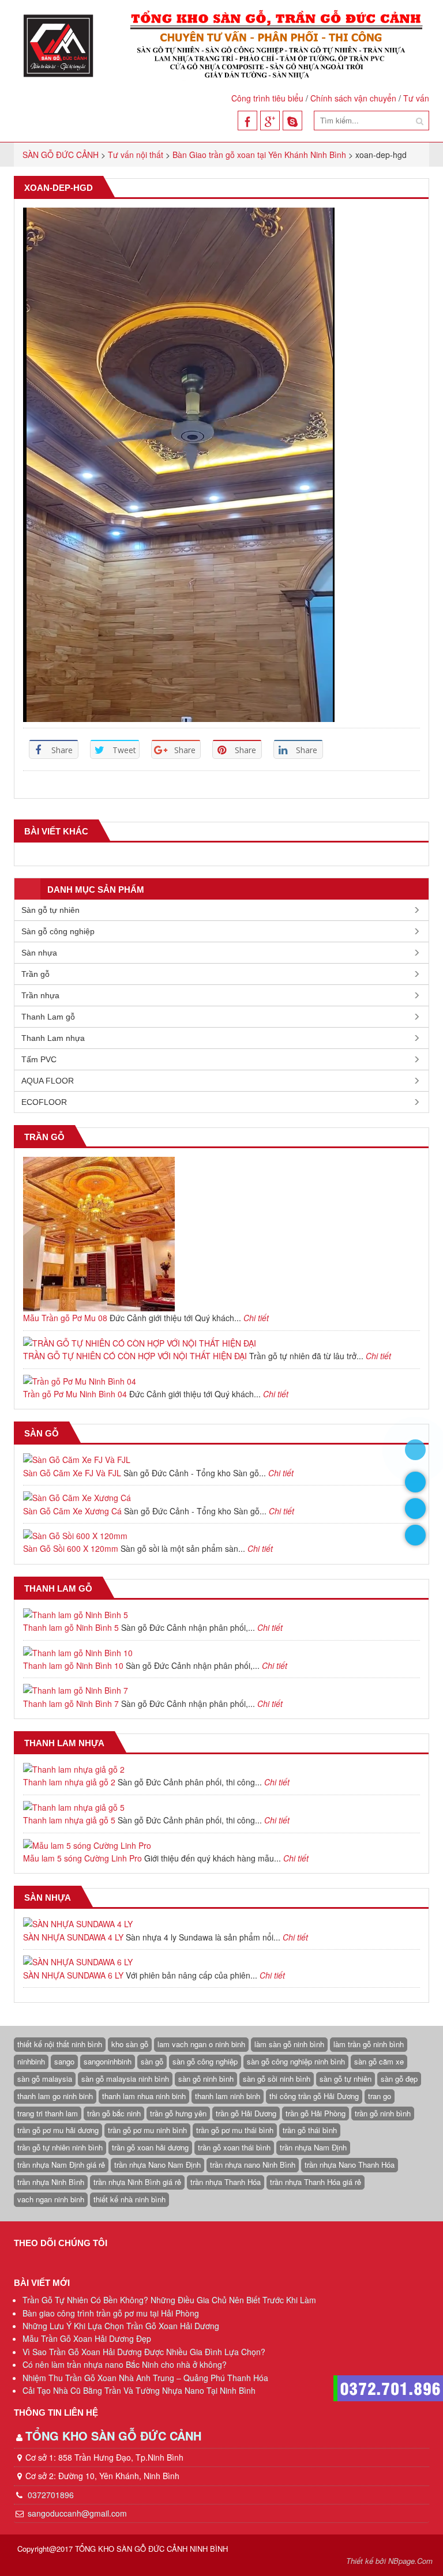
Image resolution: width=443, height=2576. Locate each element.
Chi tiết (256, 1318)
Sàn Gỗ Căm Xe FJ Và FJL (72, 1473)
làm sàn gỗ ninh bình (289, 2044)
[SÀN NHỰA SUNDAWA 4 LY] (221, 1924)
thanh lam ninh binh (228, 2096)
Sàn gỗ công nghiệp (58, 931)
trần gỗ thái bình (310, 2130)
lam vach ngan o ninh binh (201, 2044)
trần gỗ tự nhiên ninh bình (60, 2147)
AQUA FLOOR (48, 1081)
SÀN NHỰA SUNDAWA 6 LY (73, 1975)
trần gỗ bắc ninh (114, 2113)
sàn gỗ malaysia (45, 2079)
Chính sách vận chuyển (353, 98)
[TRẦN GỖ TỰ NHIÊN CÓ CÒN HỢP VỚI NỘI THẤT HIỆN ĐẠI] (221, 1343)
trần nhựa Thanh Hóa (226, 2182)
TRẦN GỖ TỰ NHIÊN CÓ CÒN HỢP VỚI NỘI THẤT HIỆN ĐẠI (135, 1356)
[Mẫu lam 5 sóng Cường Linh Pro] (221, 1845)
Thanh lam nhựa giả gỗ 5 (69, 1820)
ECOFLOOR (44, 1102)
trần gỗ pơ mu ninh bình (147, 2130)
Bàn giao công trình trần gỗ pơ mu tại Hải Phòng (111, 2313)
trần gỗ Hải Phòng (316, 2113)
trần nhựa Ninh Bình (51, 2182)
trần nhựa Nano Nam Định (157, 2165)
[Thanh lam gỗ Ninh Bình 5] (221, 1615)
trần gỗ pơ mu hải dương (58, 2130)
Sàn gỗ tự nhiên (50, 910)
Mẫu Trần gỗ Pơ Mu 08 (65, 1318)
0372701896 (50, 2495)
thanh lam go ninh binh (55, 2096)
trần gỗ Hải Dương (246, 2113)
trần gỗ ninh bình (383, 2113)
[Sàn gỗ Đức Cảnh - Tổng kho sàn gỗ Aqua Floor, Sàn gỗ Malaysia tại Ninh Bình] (221, 45)
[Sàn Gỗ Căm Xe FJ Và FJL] (221, 1460)
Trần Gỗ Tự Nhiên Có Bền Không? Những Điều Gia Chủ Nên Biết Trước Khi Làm (169, 2300)
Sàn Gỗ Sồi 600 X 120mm (71, 1548)
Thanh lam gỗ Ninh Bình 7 (71, 1703)
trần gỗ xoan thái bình (234, 2147)
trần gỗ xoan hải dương (150, 2147)
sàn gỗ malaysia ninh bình (125, 2079)
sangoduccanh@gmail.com (77, 2513)
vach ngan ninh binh (51, 2199)
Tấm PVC (39, 1059)
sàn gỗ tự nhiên (346, 2079)
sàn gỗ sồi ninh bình (277, 2079)
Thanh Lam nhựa (53, 1038)
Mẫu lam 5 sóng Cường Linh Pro (82, 1858)
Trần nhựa (40, 995)
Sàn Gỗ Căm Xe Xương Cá (72, 1511)
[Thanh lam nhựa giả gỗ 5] (221, 1807)
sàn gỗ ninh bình (206, 2079)
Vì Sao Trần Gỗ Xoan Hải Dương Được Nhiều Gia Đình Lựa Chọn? (144, 2352)
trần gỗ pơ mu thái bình (235, 2130)
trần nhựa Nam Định (313, 2147)
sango (64, 2061)
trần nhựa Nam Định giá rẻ (61, 2165)
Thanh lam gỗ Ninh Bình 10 (73, 1665)
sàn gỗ (152, 2061)
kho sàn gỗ (130, 2044)
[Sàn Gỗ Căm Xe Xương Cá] (221, 1498)
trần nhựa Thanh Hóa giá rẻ (316, 2182)
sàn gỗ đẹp (399, 2079)
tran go (380, 2096)
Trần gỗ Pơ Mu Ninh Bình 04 (75, 1394)
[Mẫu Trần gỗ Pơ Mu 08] (221, 1234)
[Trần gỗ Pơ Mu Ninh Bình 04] (221, 1381)
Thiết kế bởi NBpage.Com (389, 2561)
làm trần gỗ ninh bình (369, 2044)
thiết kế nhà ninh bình (129, 2199)
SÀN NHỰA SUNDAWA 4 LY (73, 1937)
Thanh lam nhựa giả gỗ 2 (69, 1782)
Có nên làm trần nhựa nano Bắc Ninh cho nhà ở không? (125, 2364)
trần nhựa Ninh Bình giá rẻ (137, 2182)
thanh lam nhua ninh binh (144, 2096)
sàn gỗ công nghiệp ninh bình (296, 2061)
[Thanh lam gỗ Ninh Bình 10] (221, 1653)
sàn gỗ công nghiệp (205, 2061)
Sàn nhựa (39, 953)
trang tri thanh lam (48, 2113)
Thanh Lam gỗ (48, 1017)
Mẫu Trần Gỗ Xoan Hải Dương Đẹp (87, 2338)
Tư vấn (416, 98)
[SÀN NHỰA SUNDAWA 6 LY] (221, 1962)
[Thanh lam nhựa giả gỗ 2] (221, 1769)
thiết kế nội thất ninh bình (60, 2044)
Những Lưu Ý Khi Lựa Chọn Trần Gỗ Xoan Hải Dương (121, 2326)
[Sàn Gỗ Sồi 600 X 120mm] (221, 1536)
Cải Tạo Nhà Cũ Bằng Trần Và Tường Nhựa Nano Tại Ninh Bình (139, 2390)
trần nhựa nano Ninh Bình (253, 2165)
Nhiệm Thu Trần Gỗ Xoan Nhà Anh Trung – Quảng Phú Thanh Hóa (145, 2378)
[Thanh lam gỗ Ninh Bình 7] (221, 1690)
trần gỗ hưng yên (178, 2113)
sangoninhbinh (108, 2061)
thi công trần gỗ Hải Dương (314, 2096)
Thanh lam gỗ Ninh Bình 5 (71, 1627)
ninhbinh (31, 2061)
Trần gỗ (35, 974)
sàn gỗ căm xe (379, 2061)
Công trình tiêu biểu (267, 98)
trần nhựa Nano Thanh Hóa (350, 2165)
